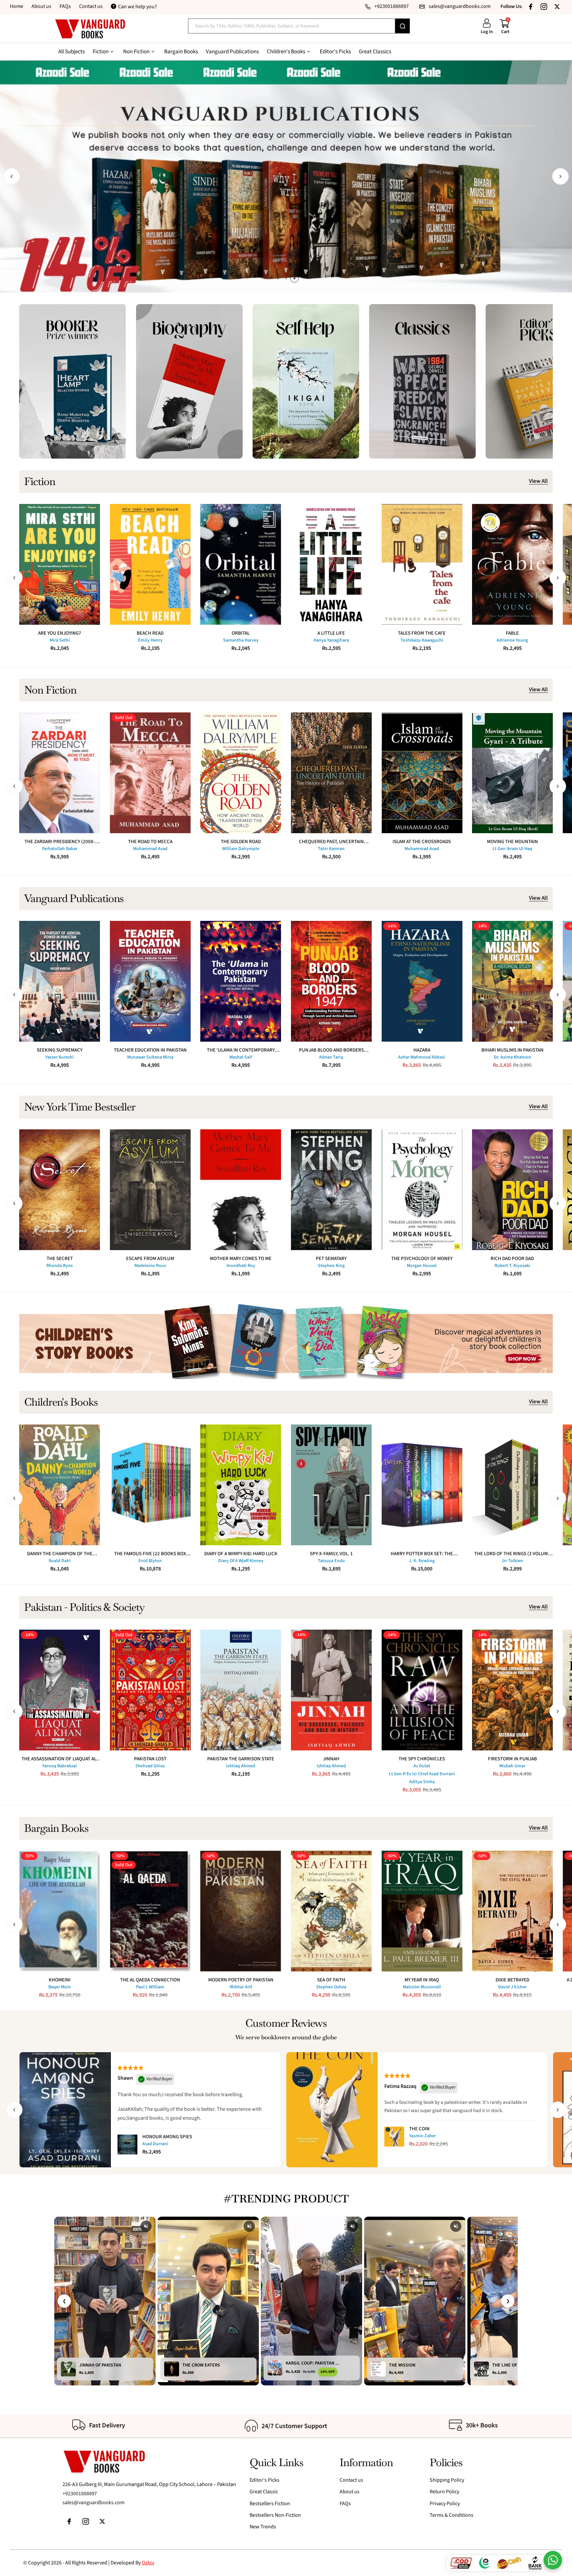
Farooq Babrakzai (60, 1766)
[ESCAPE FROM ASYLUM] (150, 1190)
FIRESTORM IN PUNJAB (512, 1759)
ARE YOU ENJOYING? (60, 633)
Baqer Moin (60, 1987)
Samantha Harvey (241, 640)
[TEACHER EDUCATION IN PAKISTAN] (150, 981)
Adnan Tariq (331, 1057)
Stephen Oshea (331, 1987)
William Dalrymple (241, 849)
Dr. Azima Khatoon (512, 1057)
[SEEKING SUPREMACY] (60, 981)
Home (17, 6)
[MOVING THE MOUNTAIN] (512, 773)
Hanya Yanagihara (331, 640)
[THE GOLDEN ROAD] (241, 773)
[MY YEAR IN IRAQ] (422, 1911)
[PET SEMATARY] (331, 1190)
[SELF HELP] (306, 381)
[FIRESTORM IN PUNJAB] (512, 1690)
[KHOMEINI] (60, 1911)
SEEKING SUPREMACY (60, 1050)
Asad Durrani (155, 2144)
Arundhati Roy (241, 1266)
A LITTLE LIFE (331, 633)
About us (41, 6)
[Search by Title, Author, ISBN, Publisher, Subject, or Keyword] (403, 26)
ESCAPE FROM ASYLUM (150, 1259)
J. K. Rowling (422, 1561)
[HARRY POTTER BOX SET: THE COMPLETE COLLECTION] (422, 1485)
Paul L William (150, 1987)
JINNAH (331, 1759)
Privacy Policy (445, 2504)
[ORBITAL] (241, 564)
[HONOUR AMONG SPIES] (127, 2145)
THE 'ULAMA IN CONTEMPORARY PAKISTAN (241, 1050)
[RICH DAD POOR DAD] (512, 1190)
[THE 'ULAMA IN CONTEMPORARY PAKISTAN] (241, 981)
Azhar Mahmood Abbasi (422, 1057)
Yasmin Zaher (423, 2136)
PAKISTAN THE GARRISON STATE (241, 1759)
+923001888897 (80, 2494)
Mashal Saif (241, 1057)
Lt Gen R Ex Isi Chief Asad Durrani (422, 1774)
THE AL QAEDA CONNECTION (150, 1980)
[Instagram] (544, 7)
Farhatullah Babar (60, 849)
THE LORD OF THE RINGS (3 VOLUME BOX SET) (512, 1554)
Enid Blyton (150, 1561)
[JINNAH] (331, 1690)
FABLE (512, 633)
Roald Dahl (60, 1561)
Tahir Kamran (331, 849)
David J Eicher (512, 1987)
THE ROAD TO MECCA (150, 842)
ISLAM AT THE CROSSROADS (422, 842)
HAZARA (422, 1050)
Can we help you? (138, 7)
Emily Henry (150, 640)
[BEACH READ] (150, 564)
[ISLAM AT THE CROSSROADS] (422, 773)
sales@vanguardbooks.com (94, 2503)
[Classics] (422, 381)
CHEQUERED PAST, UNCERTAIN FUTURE (331, 842)
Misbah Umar (512, 1766)
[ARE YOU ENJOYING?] (60, 564)
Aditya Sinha (422, 1782)
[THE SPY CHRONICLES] (422, 1690)
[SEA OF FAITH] (331, 1911)
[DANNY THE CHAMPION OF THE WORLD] (60, 1485)
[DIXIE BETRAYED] (512, 1911)
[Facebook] (531, 7)
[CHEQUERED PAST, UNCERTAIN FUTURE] (331, 773)
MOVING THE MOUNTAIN (512, 842)
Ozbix (148, 2563)
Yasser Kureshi (60, 1057)
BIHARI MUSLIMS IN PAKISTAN (512, 1050)
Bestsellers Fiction (270, 2504)
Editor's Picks (264, 2480)
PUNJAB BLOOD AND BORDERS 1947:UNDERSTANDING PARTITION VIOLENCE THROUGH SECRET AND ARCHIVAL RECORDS (331, 1050)
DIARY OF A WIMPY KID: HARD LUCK (241, 1554)
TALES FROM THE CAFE (422, 633)
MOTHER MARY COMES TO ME (241, 1259)
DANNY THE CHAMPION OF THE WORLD (60, 1554)
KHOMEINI (60, 1980)
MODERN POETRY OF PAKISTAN (241, 1980)
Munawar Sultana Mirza (150, 1057)
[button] (12, 176)
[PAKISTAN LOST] (150, 1690)
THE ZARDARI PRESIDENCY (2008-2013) (60, 842)
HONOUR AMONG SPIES (167, 2137)
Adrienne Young (512, 640)
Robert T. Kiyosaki (512, 1266)
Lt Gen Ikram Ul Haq (512, 849)
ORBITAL (241, 633)
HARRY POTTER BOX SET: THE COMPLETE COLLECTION (422, 1554)
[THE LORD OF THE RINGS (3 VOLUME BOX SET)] (512, 1485)
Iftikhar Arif (241, 1987)
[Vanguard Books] (90, 29)
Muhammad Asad (150, 849)
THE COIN (419, 2129)
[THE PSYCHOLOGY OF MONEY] (422, 1190)
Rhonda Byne (60, 1266)
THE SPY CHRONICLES (422, 1759)
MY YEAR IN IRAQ (422, 1980)
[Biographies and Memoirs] (189, 381)
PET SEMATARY (331, 1259)
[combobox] (292, 26)
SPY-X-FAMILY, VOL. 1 (331, 1554)
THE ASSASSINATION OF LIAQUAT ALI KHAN (60, 1759)
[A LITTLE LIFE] (331, 564)
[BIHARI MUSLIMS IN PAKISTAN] (512, 981)
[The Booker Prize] (72, 381)
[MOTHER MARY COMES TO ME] (241, 1190)
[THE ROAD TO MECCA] (150, 773)
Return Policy (444, 2492)
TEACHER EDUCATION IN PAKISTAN (150, 1050)
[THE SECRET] (60, 1190)
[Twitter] (557, 7)
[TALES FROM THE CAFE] (422, 564)
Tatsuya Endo (331, 1561)
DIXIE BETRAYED (512, 1980)
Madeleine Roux (150, 1266)
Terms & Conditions (452, 2515)
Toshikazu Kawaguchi (422, 640)
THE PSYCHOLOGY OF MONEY (422, 1259)
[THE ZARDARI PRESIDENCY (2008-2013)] (60, 773)
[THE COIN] (394, 2137)
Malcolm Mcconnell (422, 1987)
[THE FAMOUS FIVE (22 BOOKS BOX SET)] (150, 1485)
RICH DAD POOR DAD (512, 1259)
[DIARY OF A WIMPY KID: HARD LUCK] (241, 1485)
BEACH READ (150, 633)
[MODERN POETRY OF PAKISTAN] (241, 1911)
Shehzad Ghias (150, 1766)
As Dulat (422, 1766)
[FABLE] (512, 564)
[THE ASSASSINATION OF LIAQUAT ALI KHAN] (60, 1690)
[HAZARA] (422, 981)
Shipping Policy (447, 2480)
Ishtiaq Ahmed (241, 1766)
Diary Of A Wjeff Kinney (241, 1561)
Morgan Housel (422, 1266)
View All (538, 481)
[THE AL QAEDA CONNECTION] (150, 1911)
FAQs (65, 6)
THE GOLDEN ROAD (241, 842)
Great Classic (264, 2492)
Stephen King (331, 1266)
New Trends (263, 2527)
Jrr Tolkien (512, 1561)
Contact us (91, 6)
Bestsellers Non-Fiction (275, 2515)
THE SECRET (60, 1259)
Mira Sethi (60, 640)
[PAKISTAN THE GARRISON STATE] (241, 1690)
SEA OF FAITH (331, 1980)
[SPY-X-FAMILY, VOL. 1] (331, 1485)
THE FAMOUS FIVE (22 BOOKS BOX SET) (150, 1554)
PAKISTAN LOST (150, 1759)
